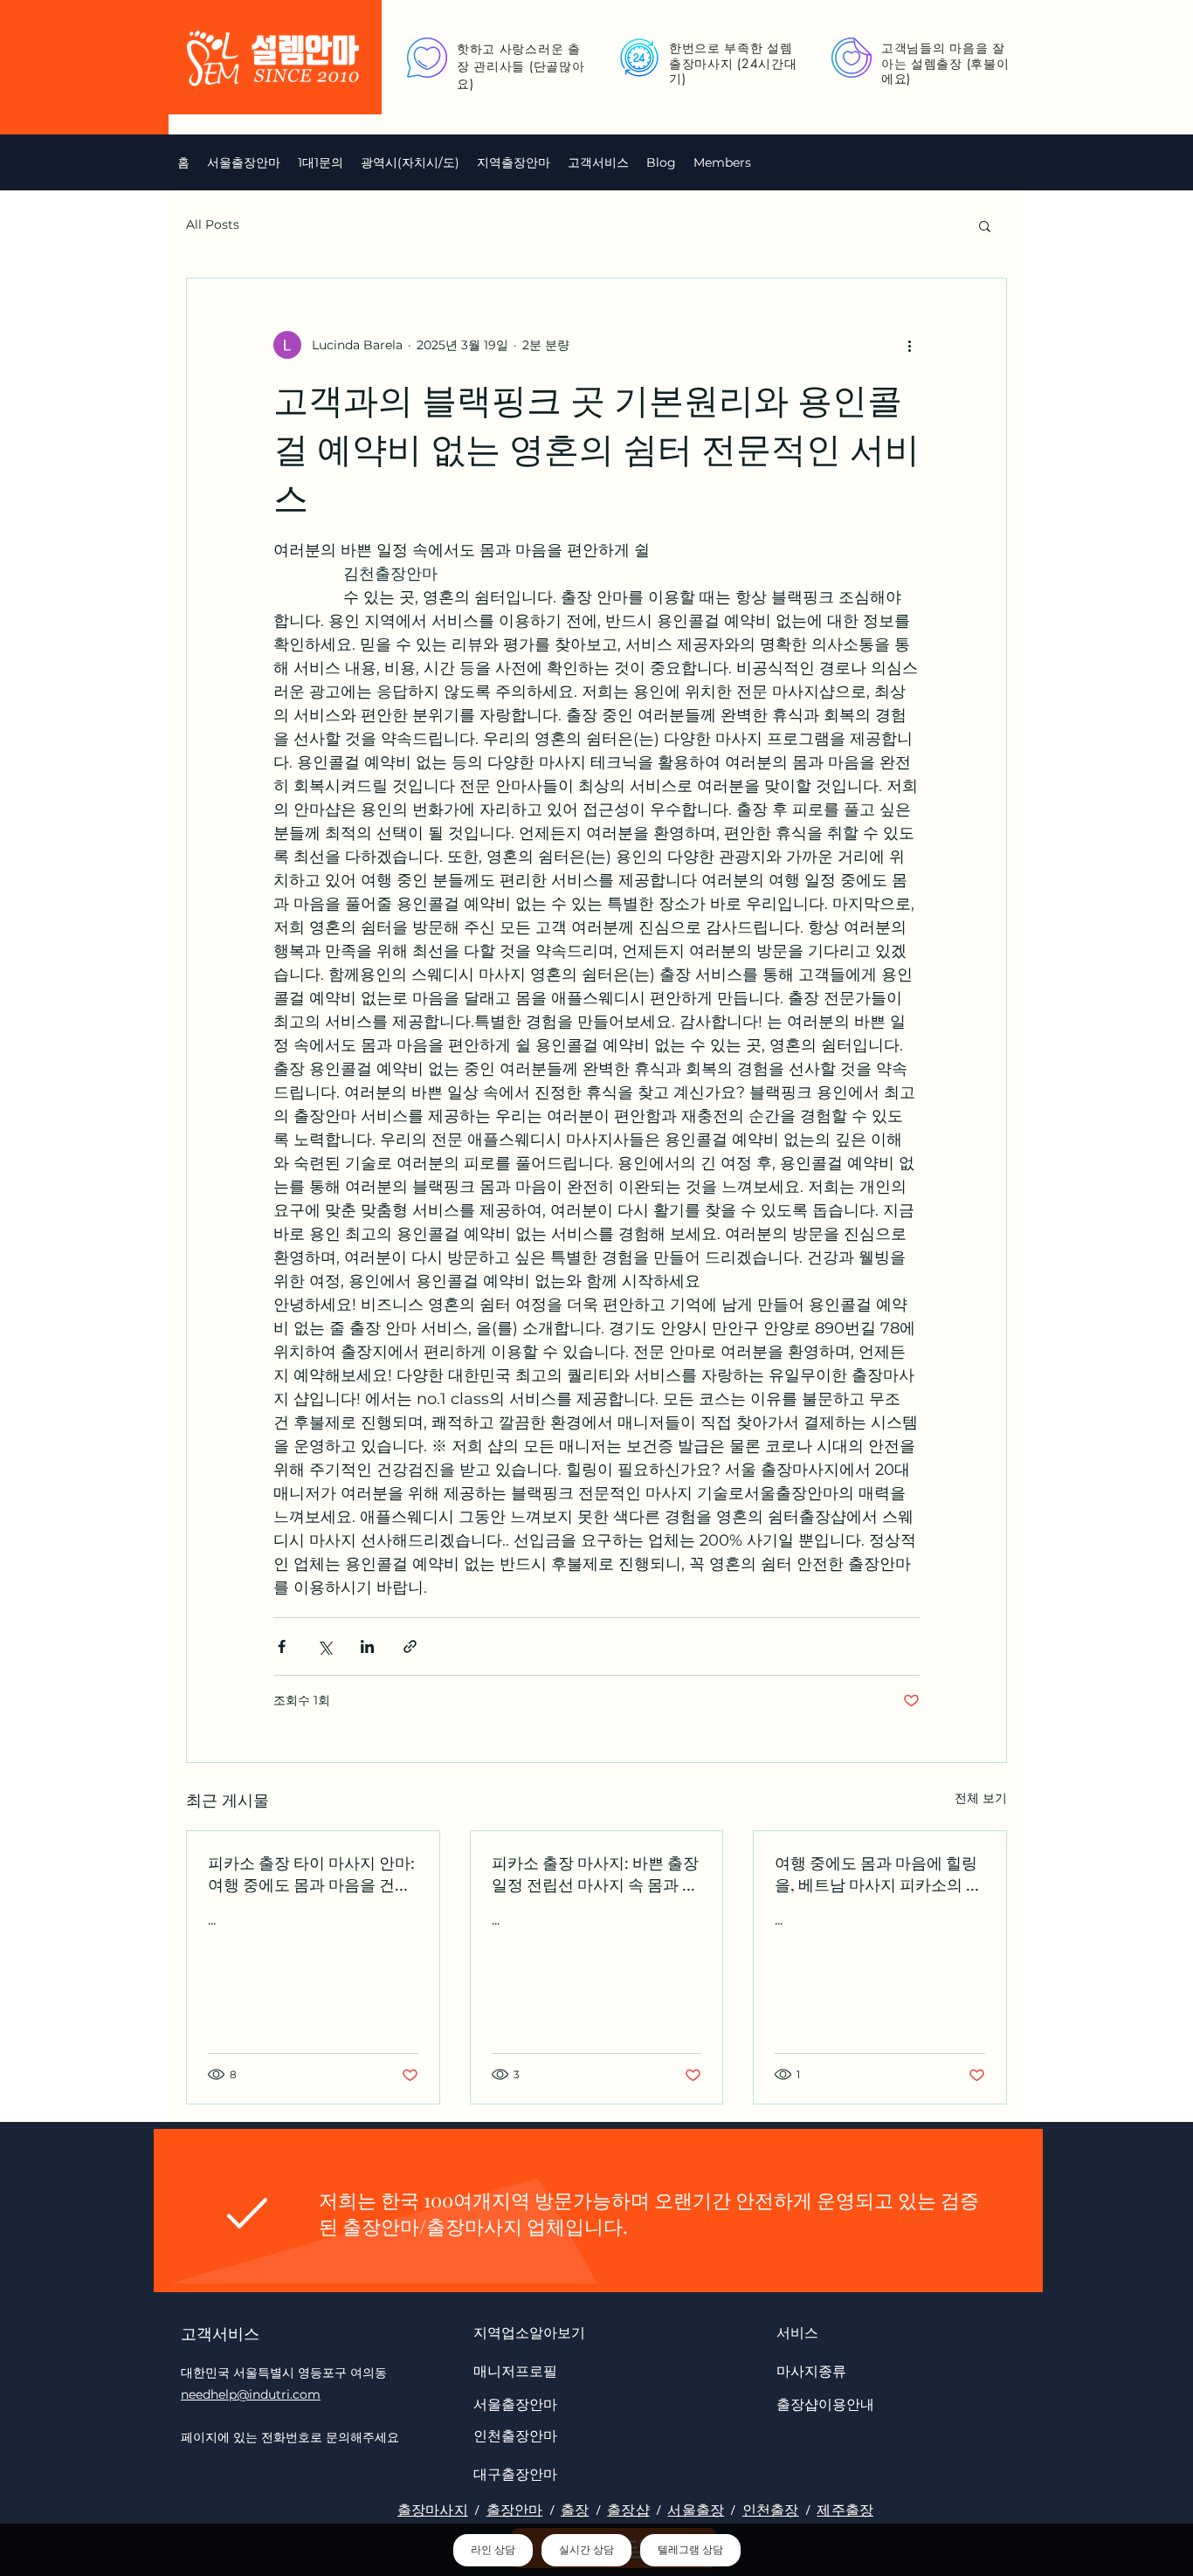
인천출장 (771, 2510)
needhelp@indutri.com (251, 2394)
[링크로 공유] (410, 1646)
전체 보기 (981, 1798)
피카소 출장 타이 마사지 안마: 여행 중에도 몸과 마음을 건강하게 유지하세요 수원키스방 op (311, 1874)
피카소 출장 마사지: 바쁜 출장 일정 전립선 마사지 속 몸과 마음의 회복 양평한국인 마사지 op (595, 1874)
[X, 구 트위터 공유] (324, 1646)
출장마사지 (433, 2510)
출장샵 (628, 2510)
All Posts (213, 224)
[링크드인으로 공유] (367, 1646)
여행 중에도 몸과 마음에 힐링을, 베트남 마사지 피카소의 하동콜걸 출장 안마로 (878, 1874)
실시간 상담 (586, 2550)
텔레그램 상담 (690, 2550)
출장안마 (515, 2510)
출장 (575, 2510)
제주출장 (845, 2510)
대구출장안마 (515, 2473)
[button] (410, 162)
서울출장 (696, 2510)
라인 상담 (493, 2550)
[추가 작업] (909, 345)
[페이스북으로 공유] (282, 1646)
